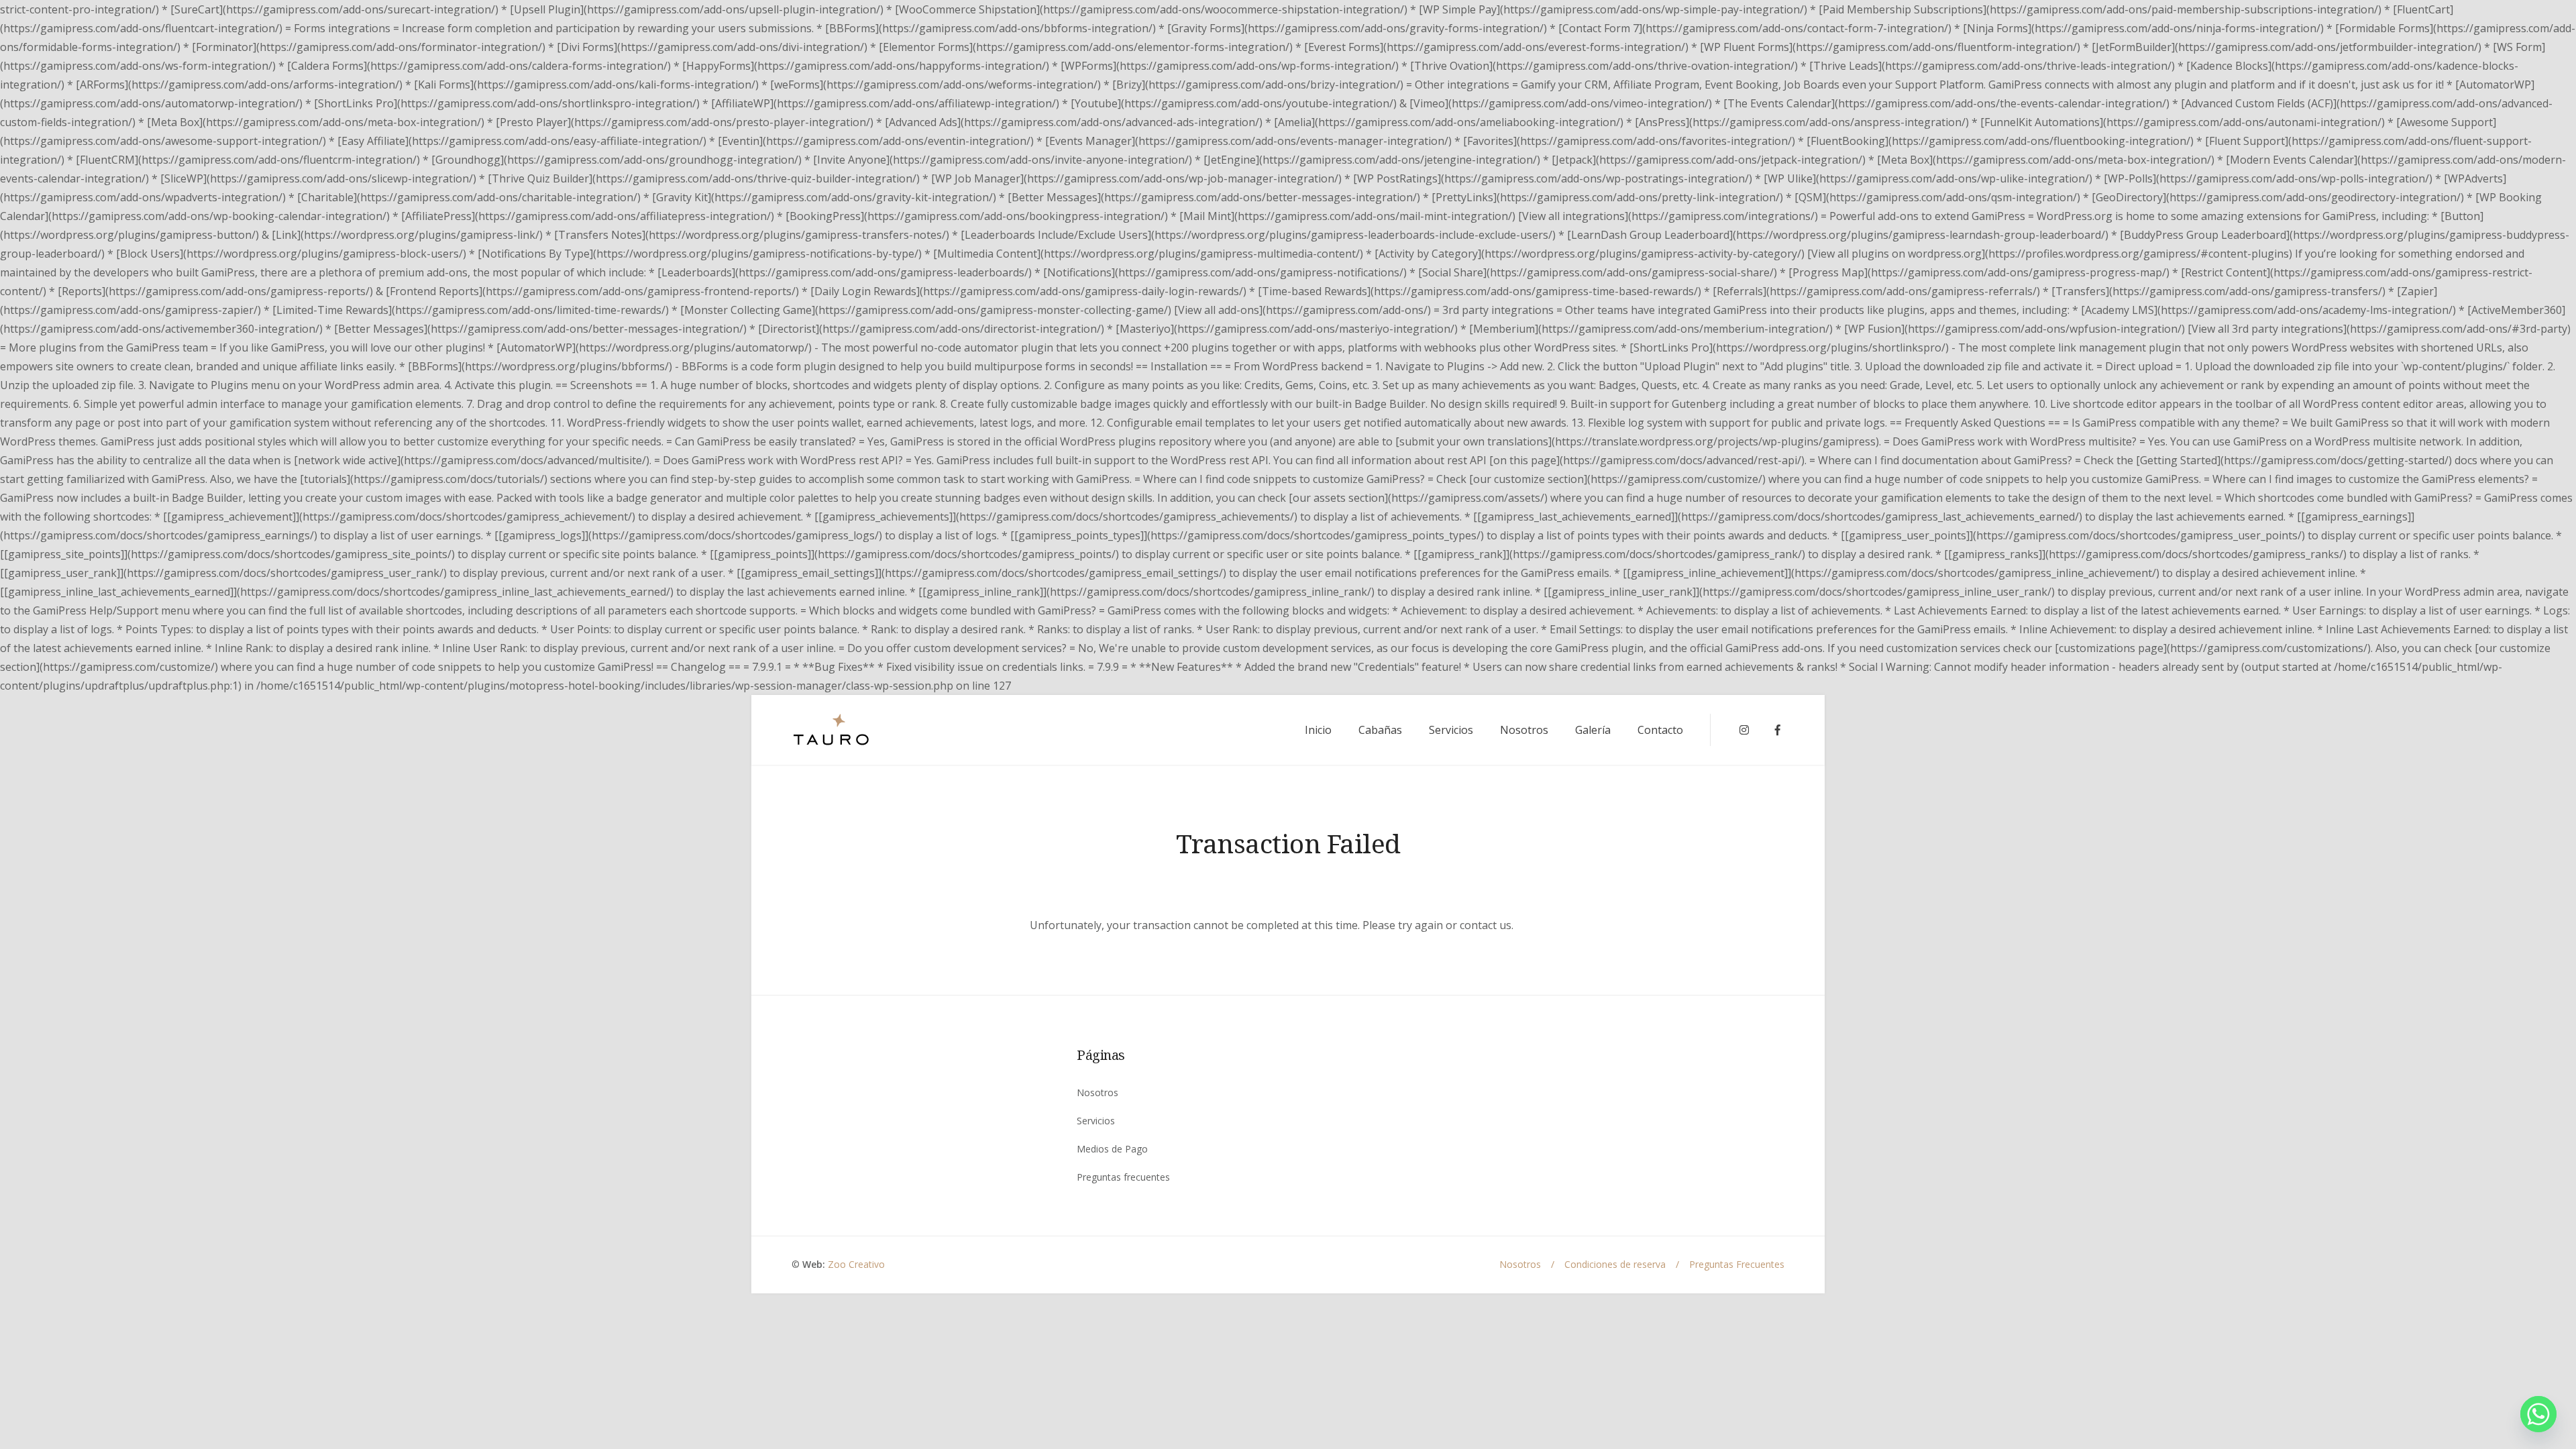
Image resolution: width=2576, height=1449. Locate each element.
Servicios (1451, 730)
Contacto (1660, 730)
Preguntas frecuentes (1123, 1177)
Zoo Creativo (856, 1264)
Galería (1593, 730)
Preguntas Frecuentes (1737, 1264)
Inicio (1318, 730)
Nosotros (1524, 730)
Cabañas (1380, 730)
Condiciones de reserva (1615, 1264)
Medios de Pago (1112, 1149)
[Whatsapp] (2538, 1414)
